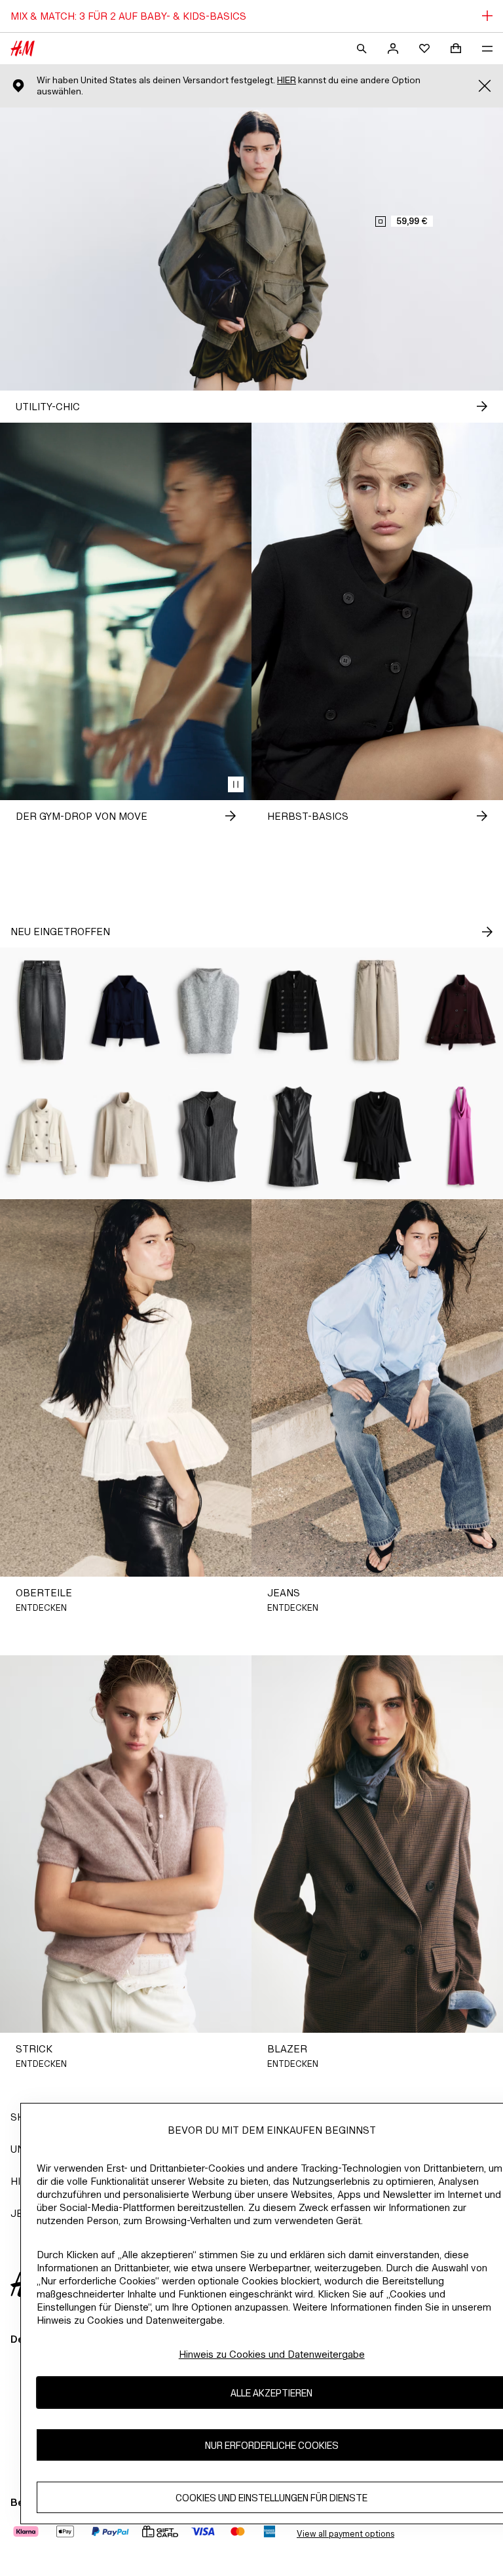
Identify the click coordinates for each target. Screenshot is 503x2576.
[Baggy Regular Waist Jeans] (377, 1010)
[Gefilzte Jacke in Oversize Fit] (461, 1010)
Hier (287, 80)
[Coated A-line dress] (293, 1136)
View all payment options (345, 2534)
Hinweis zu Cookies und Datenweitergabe (272, 2354)
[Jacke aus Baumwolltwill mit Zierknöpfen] (293, 1010)
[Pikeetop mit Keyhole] (210, 1136)
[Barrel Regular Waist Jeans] (42, 1010)
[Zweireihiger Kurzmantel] (126, 1010)
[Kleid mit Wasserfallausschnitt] (461, 1136)
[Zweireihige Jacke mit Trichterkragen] (42, 1136)
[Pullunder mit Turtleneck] (210, 1010)
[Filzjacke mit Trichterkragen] (126, 1136)
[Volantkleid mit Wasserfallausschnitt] (377, 1136)
